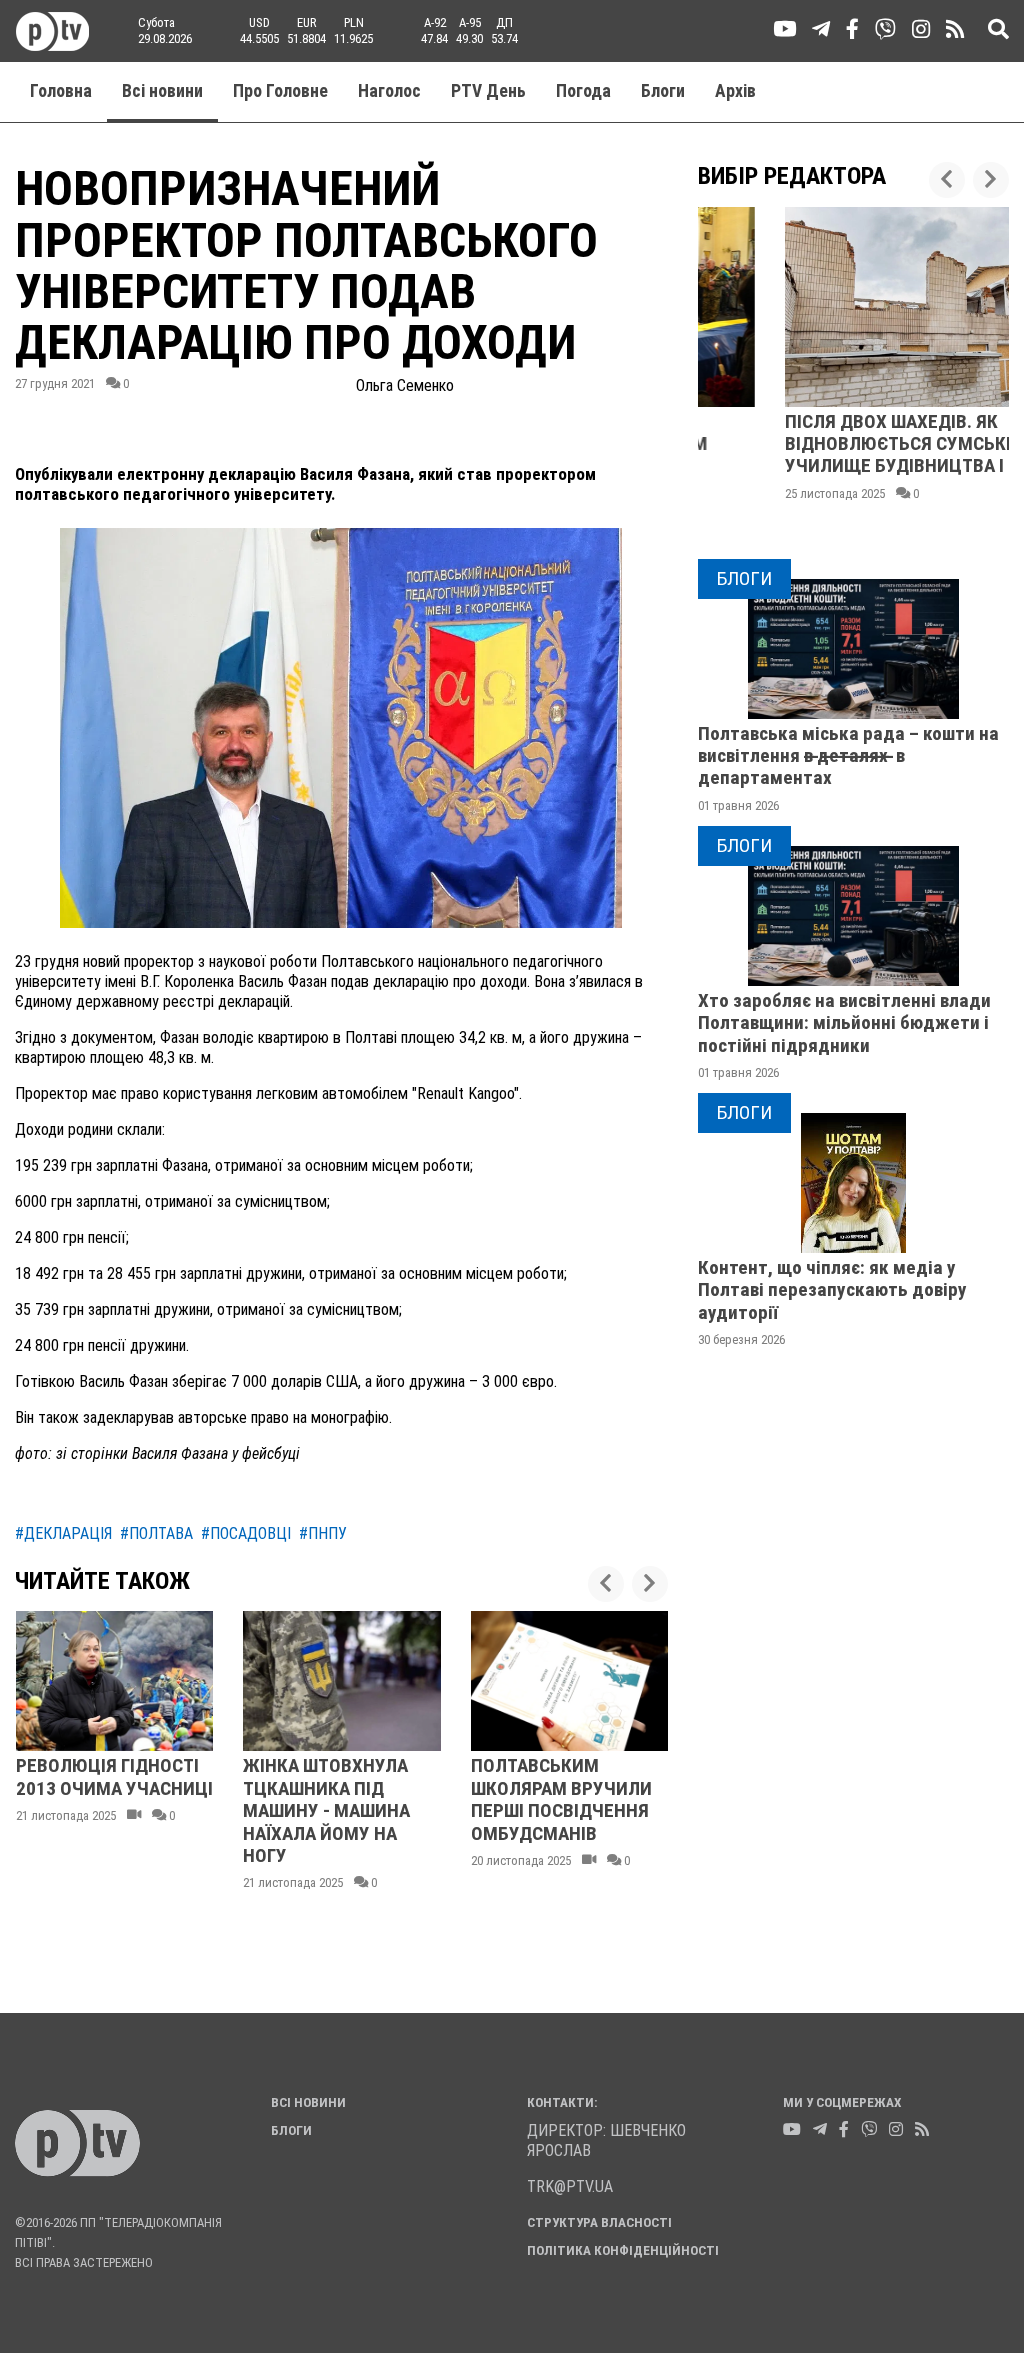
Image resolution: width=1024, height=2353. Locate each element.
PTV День (488, 91)
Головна (61, 91)
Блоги (663, 91)
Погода (583, 91)
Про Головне (280, 91)
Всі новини (162, 91)
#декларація (63, 1533)
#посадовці (246, 1533)
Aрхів (735, 91)
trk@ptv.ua (570, 2186)
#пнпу (323, 1533)
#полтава (156, 1533)
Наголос (389, 91)
